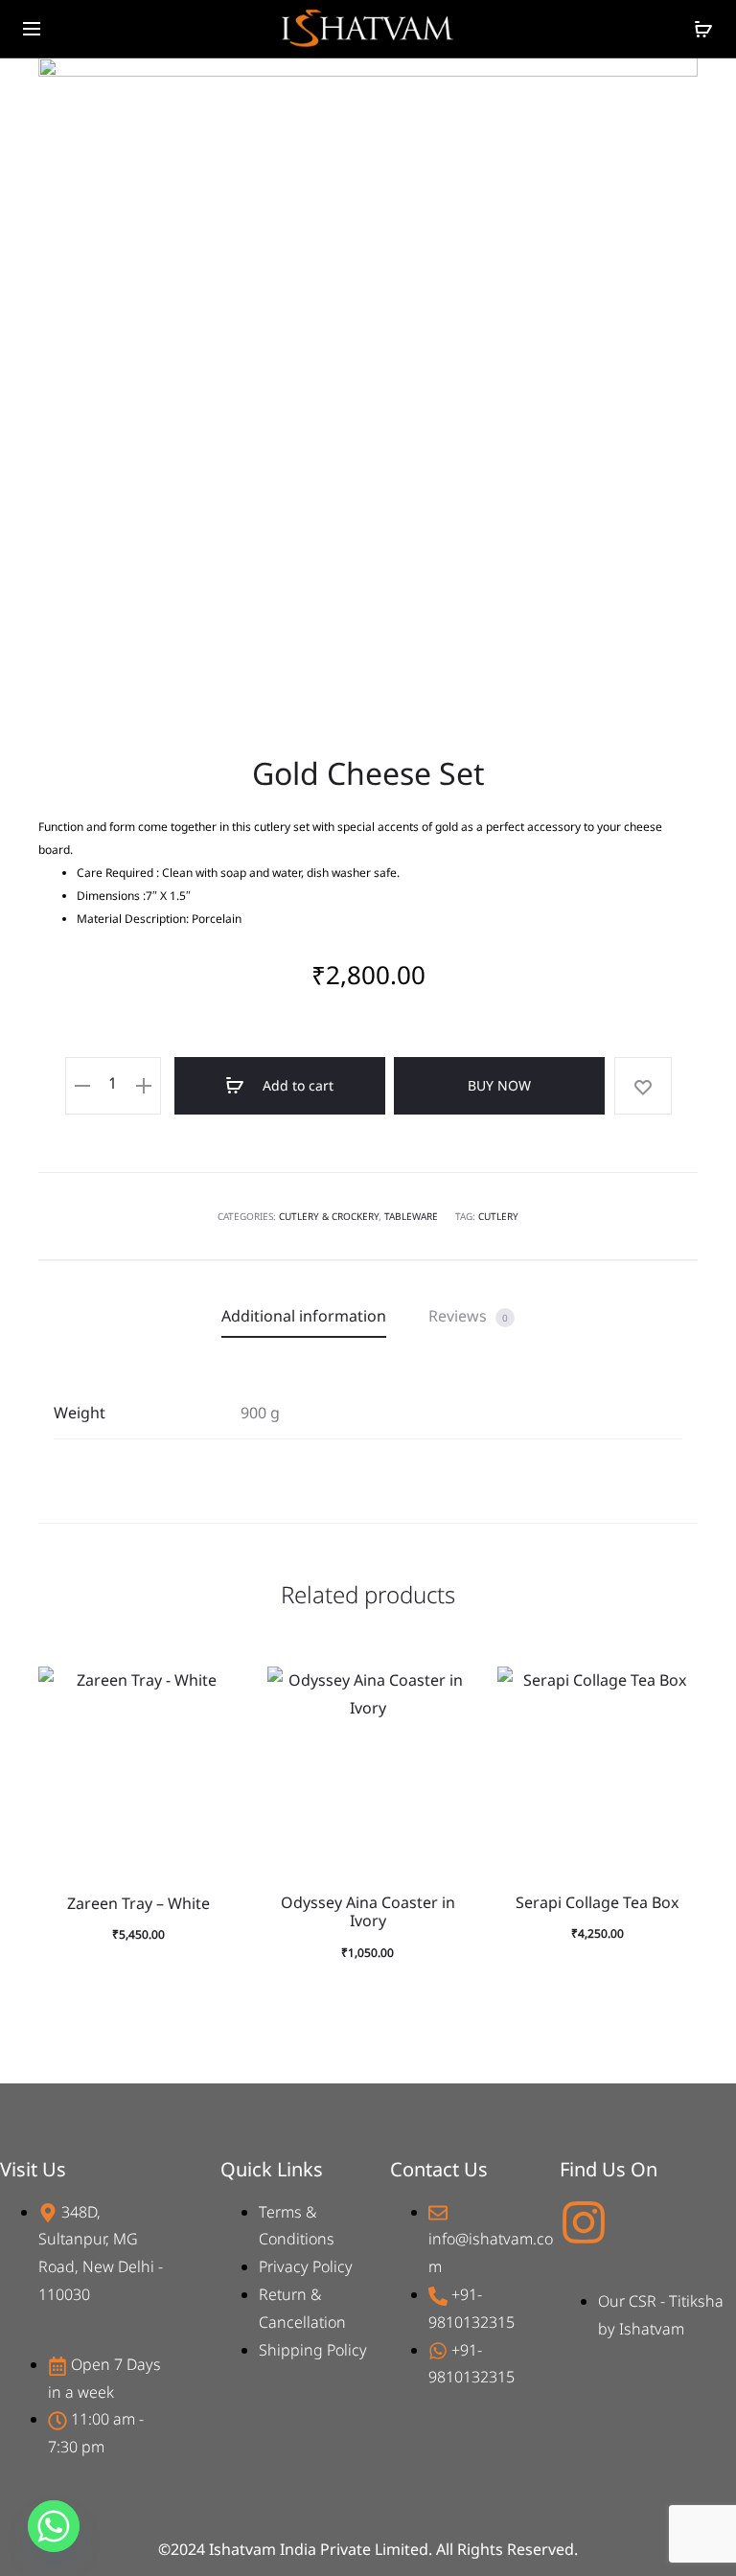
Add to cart (296, 1085)
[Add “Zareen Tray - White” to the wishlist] (215, 1690)
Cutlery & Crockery (329, 1216)
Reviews (468, 1316)
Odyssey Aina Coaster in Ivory (368, 1911)
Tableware (411, 1216)
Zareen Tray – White (138, 1903)
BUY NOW (499, 1085)
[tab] (304, 1316)
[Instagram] (584, 2222)
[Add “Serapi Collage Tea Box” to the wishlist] (674, 1690)
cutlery (498, 1216)
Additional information (304, 1316)
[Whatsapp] (54, 2526)
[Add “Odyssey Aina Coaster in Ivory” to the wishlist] (445, 1690)
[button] (215, 1728)
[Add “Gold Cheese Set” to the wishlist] (643, 1086)
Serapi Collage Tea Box (597, 1902)
